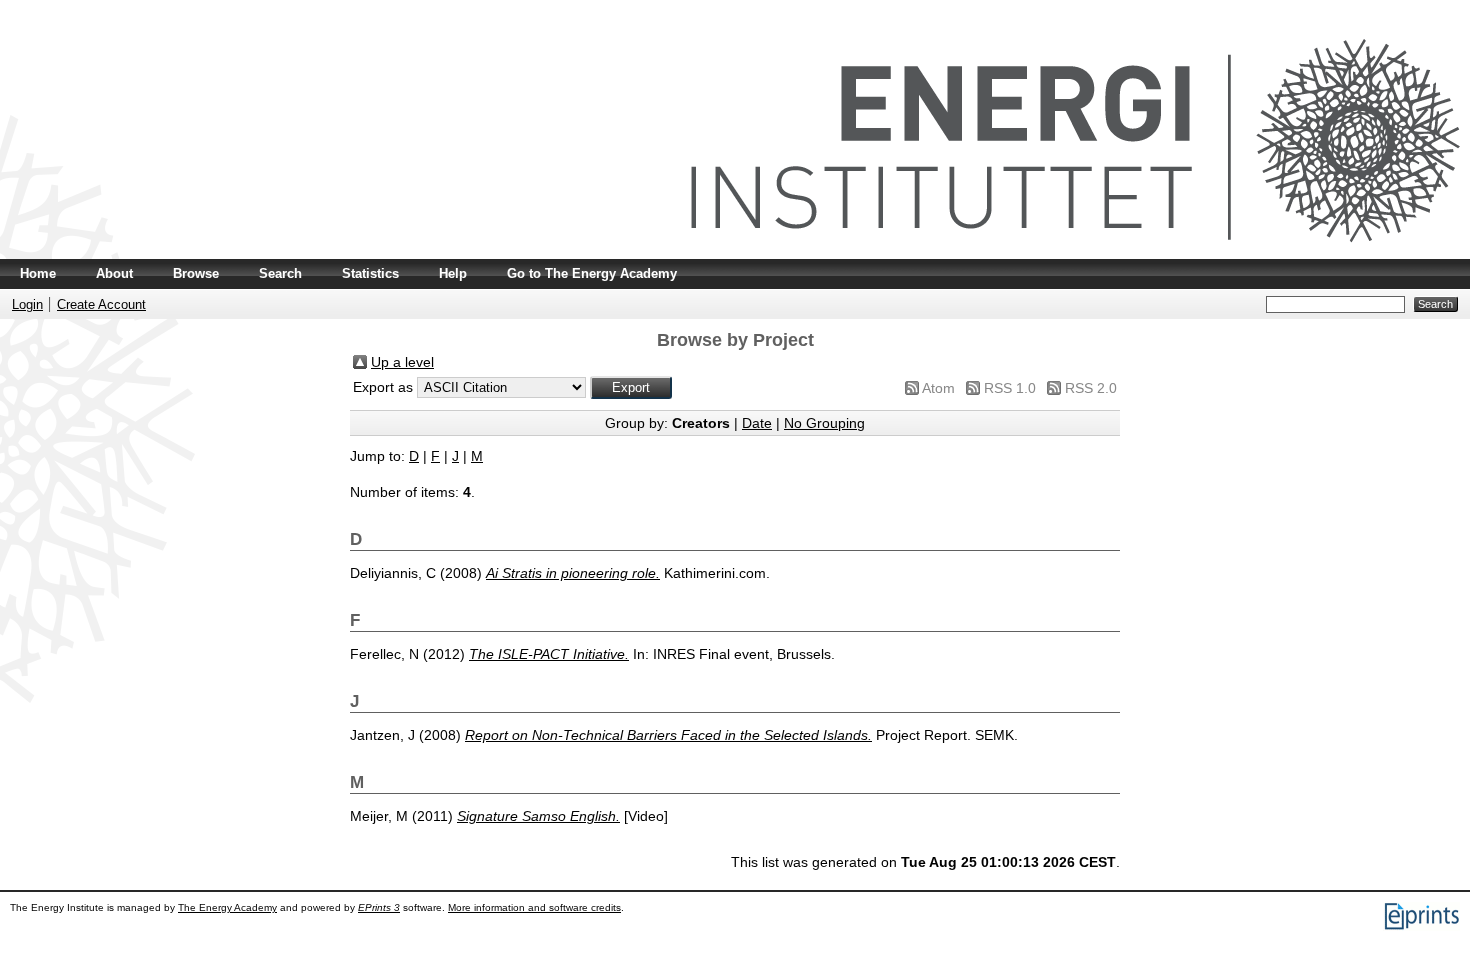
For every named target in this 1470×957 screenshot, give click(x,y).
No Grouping (824, 423)
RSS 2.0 (1091, 388)
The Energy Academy (227, 907)
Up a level (402, 362)
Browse (196, 273)
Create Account (101, 304)
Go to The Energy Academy (592, 273)
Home (38, 273)
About (114, 273)
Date (757, 423)
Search (280, 273)
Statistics (370, 273)
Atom (938, 388)
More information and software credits (534, 907)
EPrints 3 (379, 907)
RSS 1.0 (1010, 388)
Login (27, 304)
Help (453, 273)
